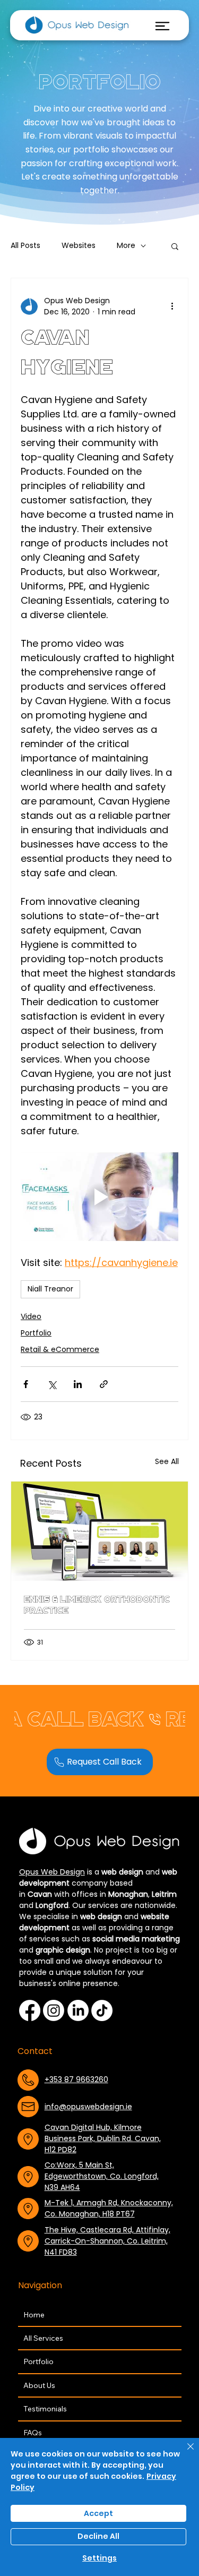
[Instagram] (54, 2010)
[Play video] (99, 1197)
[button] (175, 246)
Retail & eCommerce (60, 1349)
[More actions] (172, 306)
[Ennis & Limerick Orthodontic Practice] (99, 1531)
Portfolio (36, 1333)
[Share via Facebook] (26, 1384)
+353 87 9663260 (76, 2079)
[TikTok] (102, 2010)
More (126, 246)
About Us (39, 2385)
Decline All (98, 2536)
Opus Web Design (52, 1872)
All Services (43, 2338)
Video (31, 1316)
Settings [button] (99, 2558)
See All (167, 1461)
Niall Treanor (50, 1289)
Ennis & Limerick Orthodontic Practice (97, 1605)
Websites (79, 246)
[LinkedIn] (78, 2010)
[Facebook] (30, 2010)
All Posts (25, 246)
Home (34, 2315)
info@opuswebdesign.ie (88, 2107)
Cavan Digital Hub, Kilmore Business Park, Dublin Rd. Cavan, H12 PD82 (103, 2138)
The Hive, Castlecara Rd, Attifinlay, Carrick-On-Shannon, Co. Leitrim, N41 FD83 (107, 2241)
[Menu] (162, 26)
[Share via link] (104, 1384)
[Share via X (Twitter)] (52, 1384)
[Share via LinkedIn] (78, 1384)
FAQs (33, 2433)
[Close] (184, 2453)
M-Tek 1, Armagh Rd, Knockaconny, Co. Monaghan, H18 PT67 (109, 2208)
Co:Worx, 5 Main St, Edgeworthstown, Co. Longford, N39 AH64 (102, 2176)
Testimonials (45, 2409)
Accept (98, 2513)
